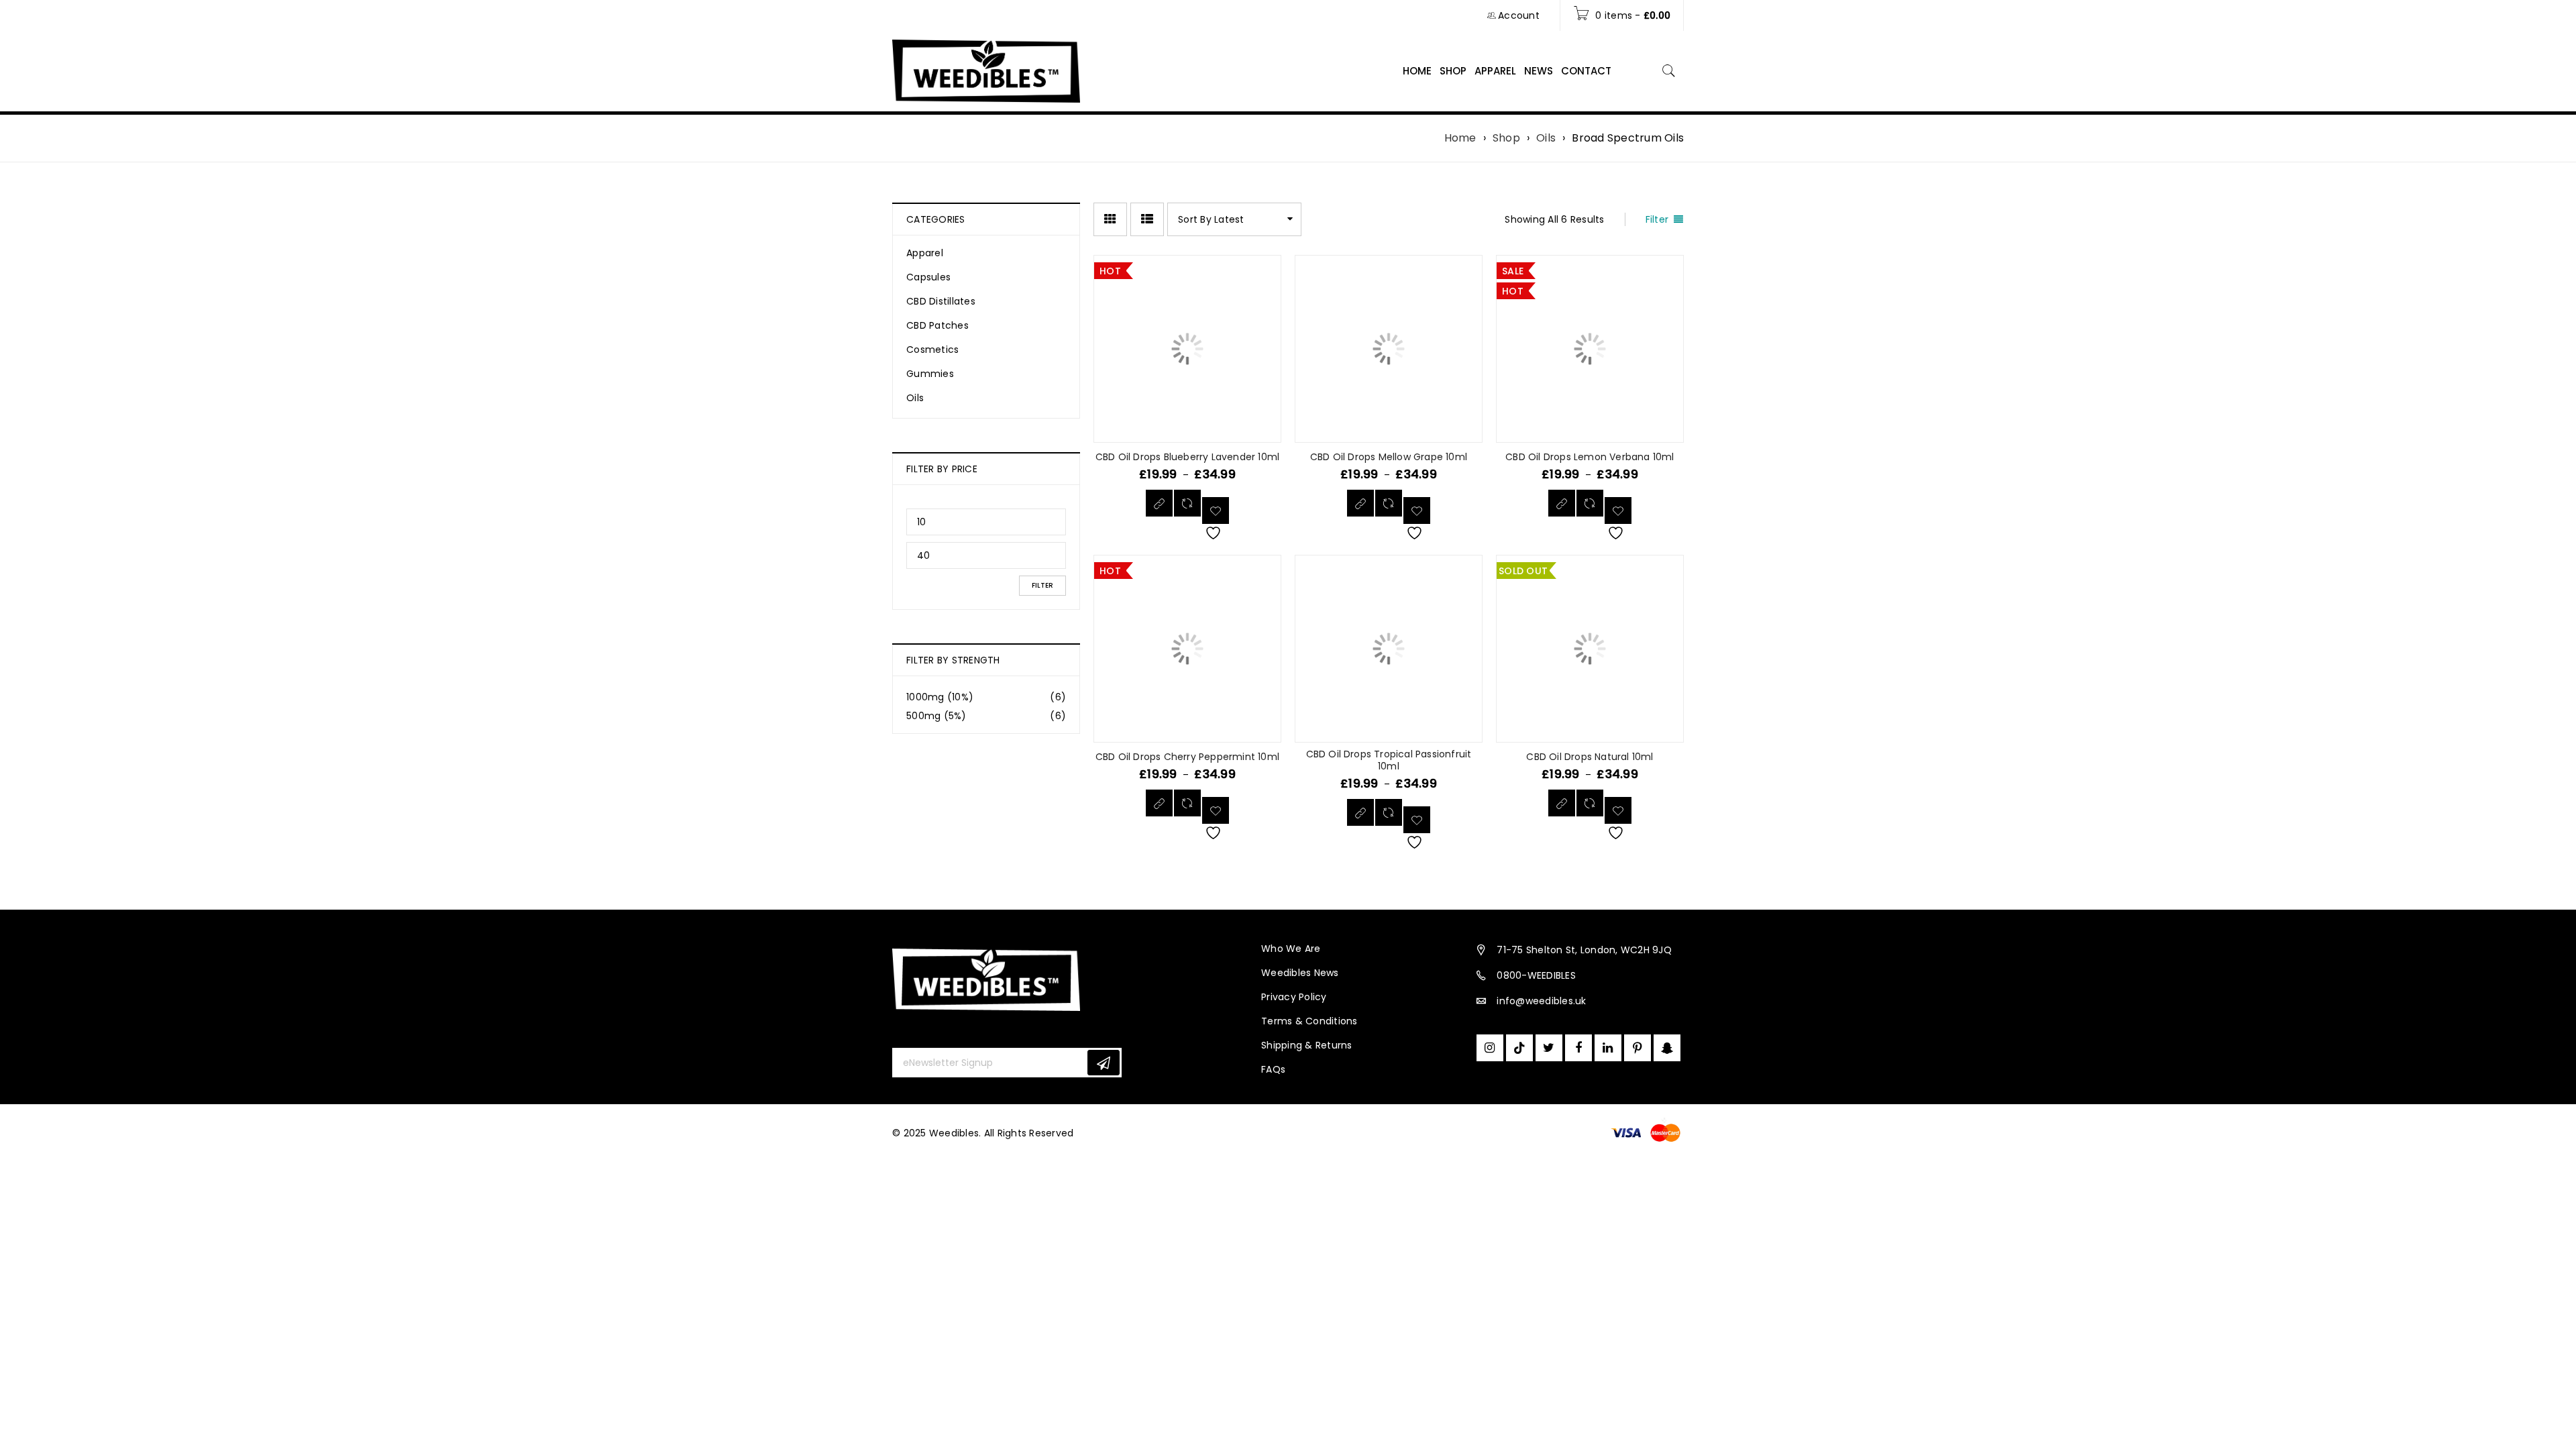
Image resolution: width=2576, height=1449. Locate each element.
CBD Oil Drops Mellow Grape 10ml (1389, 457)
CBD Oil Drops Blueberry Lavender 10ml (1187, 457)
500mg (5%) (936, 716)
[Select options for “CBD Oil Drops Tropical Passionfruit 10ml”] (1360, 812)
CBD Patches (937, 325)
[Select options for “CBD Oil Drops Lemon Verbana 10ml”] (1562, 503)
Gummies (930, 374)
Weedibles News (1300, 973)
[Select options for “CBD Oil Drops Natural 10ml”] (1562, 803)
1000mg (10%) (940, 697)
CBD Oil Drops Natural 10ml (1590, 757)
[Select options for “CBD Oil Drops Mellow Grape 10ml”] (1360, 503)
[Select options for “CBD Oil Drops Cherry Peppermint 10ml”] (1159, 803)
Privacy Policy (1294, 997)
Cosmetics (932, 350)
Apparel (925, 253)
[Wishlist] (1216, 511)
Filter (1042, 585)
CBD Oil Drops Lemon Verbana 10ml (1590, 457)
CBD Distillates (941, 301)
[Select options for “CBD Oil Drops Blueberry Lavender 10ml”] (1159, 503)
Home (1460, 138)
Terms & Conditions (1309, 1021)
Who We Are (1291, 949)
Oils (1546, 138)
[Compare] (1187, 503)
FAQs (1273, 1069)
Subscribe (1104, 1063)
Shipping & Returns (1307, 1045)
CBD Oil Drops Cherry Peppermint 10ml (1187, 757)
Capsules (928, 277)
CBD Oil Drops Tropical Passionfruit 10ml (1389, 760)
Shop (1506, 138)
